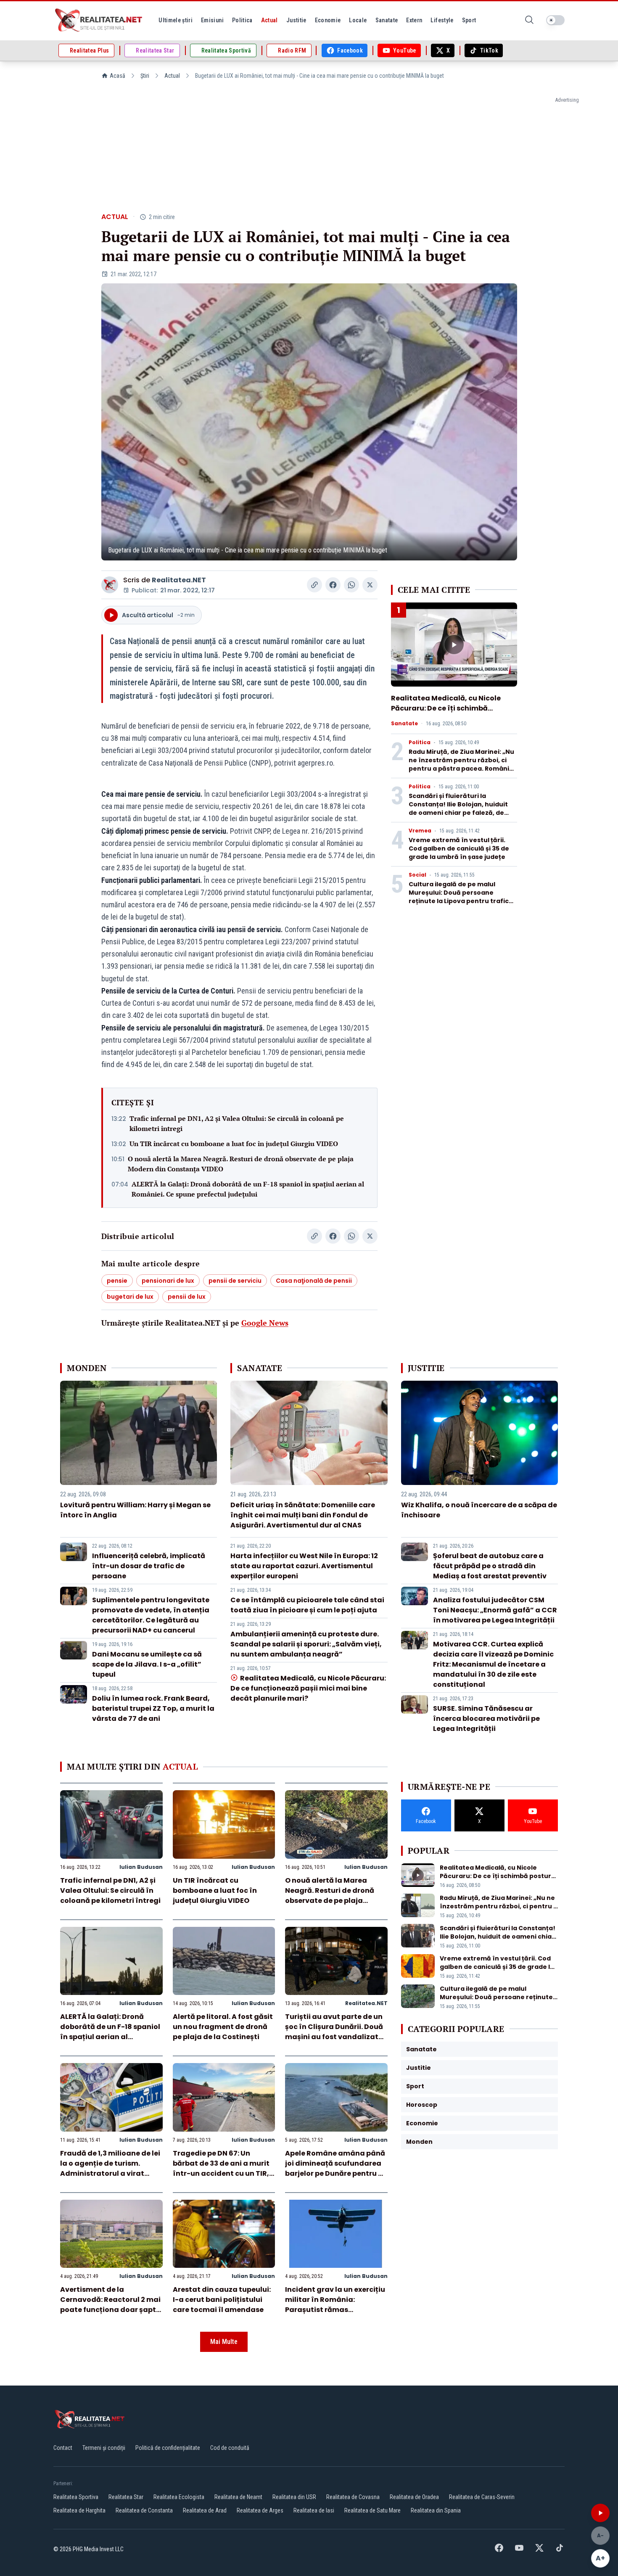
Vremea (420, 831)
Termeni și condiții (104, 2448)
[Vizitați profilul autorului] (110, 585)
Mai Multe (224, 2342)
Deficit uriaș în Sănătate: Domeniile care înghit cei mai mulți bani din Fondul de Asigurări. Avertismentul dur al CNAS (303, 1515)
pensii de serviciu (235, 1281)
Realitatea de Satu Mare (372, 2510)
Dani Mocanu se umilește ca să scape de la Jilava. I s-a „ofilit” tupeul (147, 1664)
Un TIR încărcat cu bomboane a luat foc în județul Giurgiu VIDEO (234, 1144)
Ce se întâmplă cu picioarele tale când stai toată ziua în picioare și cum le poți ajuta (307, 1605)
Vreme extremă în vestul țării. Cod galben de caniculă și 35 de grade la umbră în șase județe (459, 848)
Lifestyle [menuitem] (442, 20)
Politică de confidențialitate (168, 2448)
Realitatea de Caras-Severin (482, 2497)
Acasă (118, 76)
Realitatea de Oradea (414, 2497)
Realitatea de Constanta (144, 2510)
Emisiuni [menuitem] (212, 20)
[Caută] (529, 20)
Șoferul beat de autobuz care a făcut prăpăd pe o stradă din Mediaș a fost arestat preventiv (490, 1566)
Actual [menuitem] (269, 20)
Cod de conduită (230, 2448)
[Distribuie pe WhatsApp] (351, 585)
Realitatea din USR (294, 2497)
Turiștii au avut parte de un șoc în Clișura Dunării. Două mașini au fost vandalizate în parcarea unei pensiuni (334, 2032)
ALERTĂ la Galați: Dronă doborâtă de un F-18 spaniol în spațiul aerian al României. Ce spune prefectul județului (248, 1189)
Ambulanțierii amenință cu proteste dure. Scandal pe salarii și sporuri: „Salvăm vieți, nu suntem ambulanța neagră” (306, 1644)
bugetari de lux (130, 1297)
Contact (63, 2448)
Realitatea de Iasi (314, 2510)
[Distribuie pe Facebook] (333, 585)
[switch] (555, 20)
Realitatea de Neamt (238, 2497)
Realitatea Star (126, 2497)
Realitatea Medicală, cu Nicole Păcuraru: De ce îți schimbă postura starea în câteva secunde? (446, 713)
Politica (420, 742)
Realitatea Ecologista (179, 2497)
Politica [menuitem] (242, 20)
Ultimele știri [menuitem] (176, 20)
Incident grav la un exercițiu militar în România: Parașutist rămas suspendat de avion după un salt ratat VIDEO (336, 2310)
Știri (145, 76)
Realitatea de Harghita (79, 2510)
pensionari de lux (168, 1281)
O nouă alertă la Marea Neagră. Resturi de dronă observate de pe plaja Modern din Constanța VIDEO (241, 1164)
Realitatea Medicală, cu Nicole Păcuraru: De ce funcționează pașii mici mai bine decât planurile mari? (308, 1688)
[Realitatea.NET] (99, 20)
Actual (172, 76)
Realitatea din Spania (436, 2510)
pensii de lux (187, 1297)
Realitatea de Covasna (353, 2497)
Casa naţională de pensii (314, 1281)
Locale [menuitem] (358, 20)
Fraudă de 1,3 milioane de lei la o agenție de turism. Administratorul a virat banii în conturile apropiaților (110, 2173)
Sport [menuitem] (469, 20)
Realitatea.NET (179, 580)
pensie (117, 1281)
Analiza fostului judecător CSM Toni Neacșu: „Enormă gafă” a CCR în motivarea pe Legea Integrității (495, 1610)
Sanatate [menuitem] (387, 20)
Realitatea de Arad (205, 2510)
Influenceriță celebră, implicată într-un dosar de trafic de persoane (149, 1566)
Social (417, 875)
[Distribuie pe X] (370, 585)
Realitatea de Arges (260, 2510)
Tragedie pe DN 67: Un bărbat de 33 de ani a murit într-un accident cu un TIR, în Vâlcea (221, 2168)
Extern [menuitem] (414, 20)
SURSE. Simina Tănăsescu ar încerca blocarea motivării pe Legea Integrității (486, 1719)
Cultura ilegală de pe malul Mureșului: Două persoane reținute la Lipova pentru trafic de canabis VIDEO (459, 897)
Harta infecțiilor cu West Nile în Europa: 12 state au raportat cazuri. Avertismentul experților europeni (304, 1566)
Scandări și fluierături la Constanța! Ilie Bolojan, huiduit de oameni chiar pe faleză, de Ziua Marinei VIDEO (458, 808)
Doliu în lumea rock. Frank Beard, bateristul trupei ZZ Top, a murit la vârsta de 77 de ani (153, 1708)
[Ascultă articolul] (600, 2513)
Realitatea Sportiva (76, 2497)
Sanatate (404, 724)
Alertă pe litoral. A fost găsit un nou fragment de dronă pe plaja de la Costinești (223, 2027)
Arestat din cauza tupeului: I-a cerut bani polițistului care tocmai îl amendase (222, 2300)
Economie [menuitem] (328, 20)
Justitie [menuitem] (296, 20)
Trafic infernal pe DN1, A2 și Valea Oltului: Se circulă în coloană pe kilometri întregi (237, 1123)
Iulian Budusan (141, 1867)
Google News (265, 1323)
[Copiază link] (314, 585)
